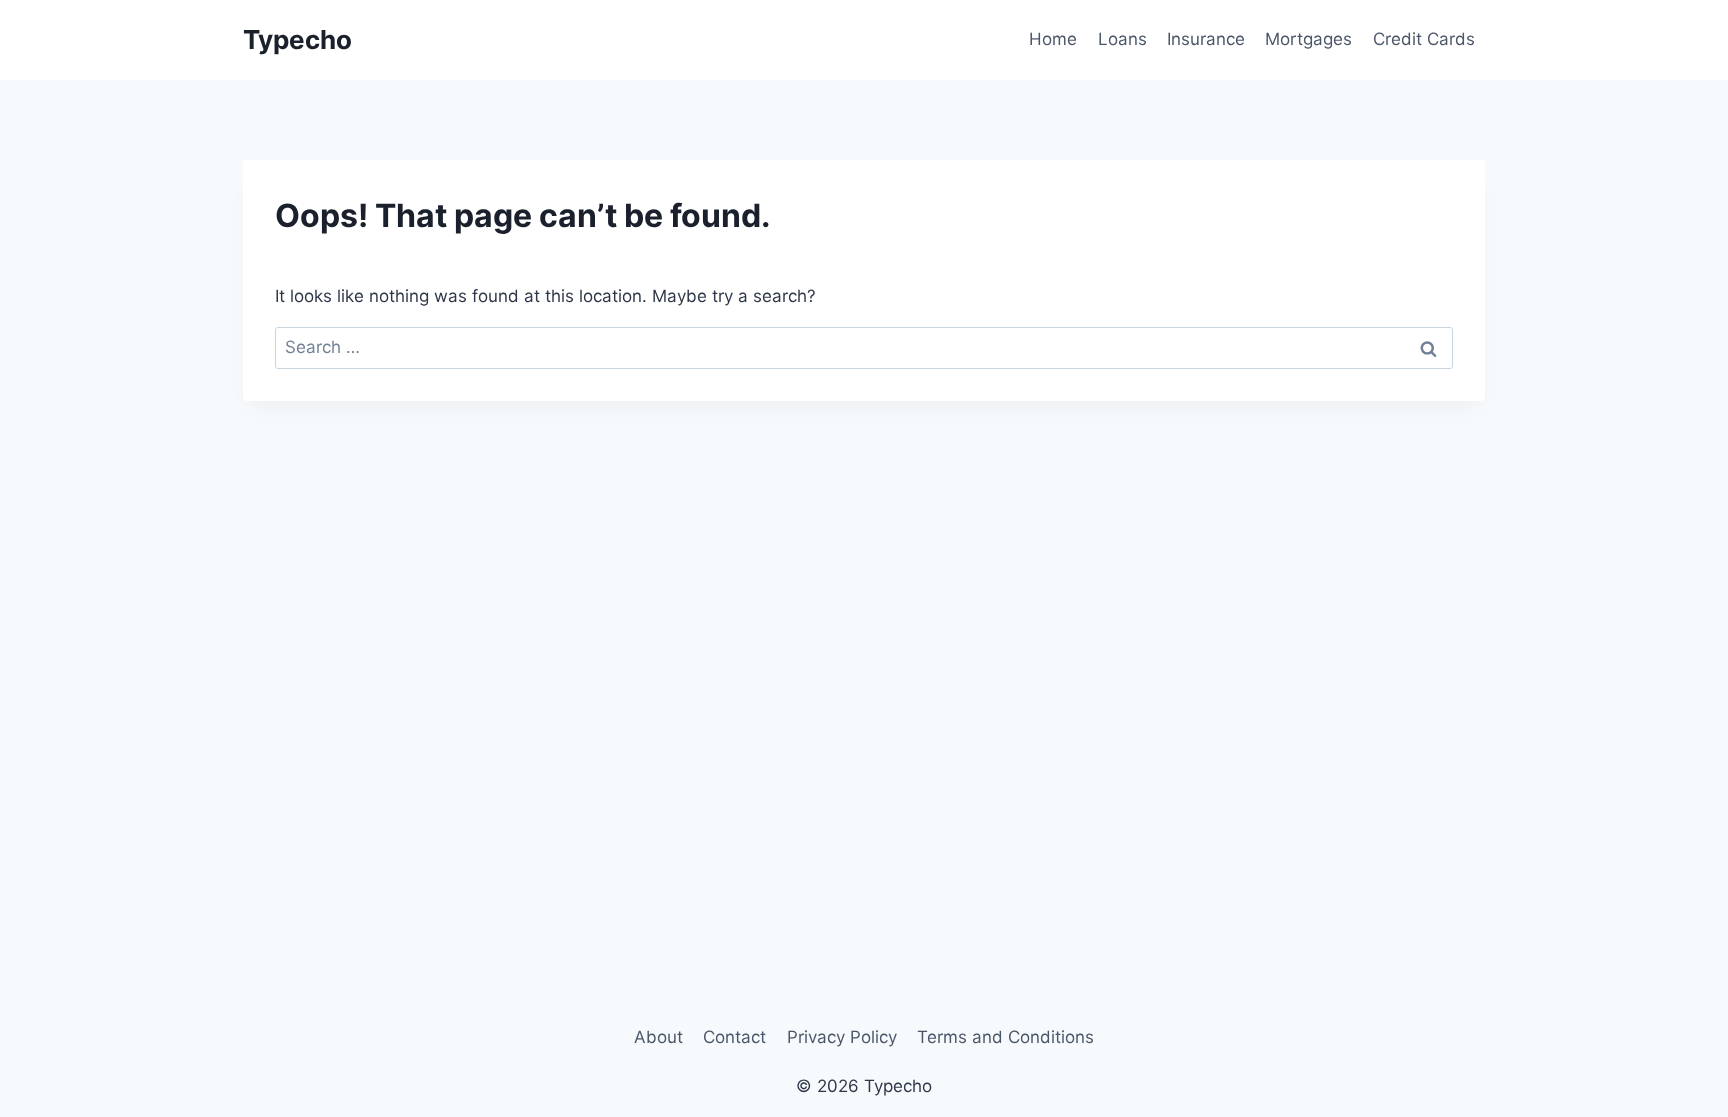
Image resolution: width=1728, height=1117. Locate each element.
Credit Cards (1424, 39)
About (658, 1037)
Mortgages (1308, 39)
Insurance (1206, 39)
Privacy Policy (842, 1037)
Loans (1122, 39)
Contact (734, 1037)
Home (1053, 39)
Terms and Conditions (1005, 1037)
